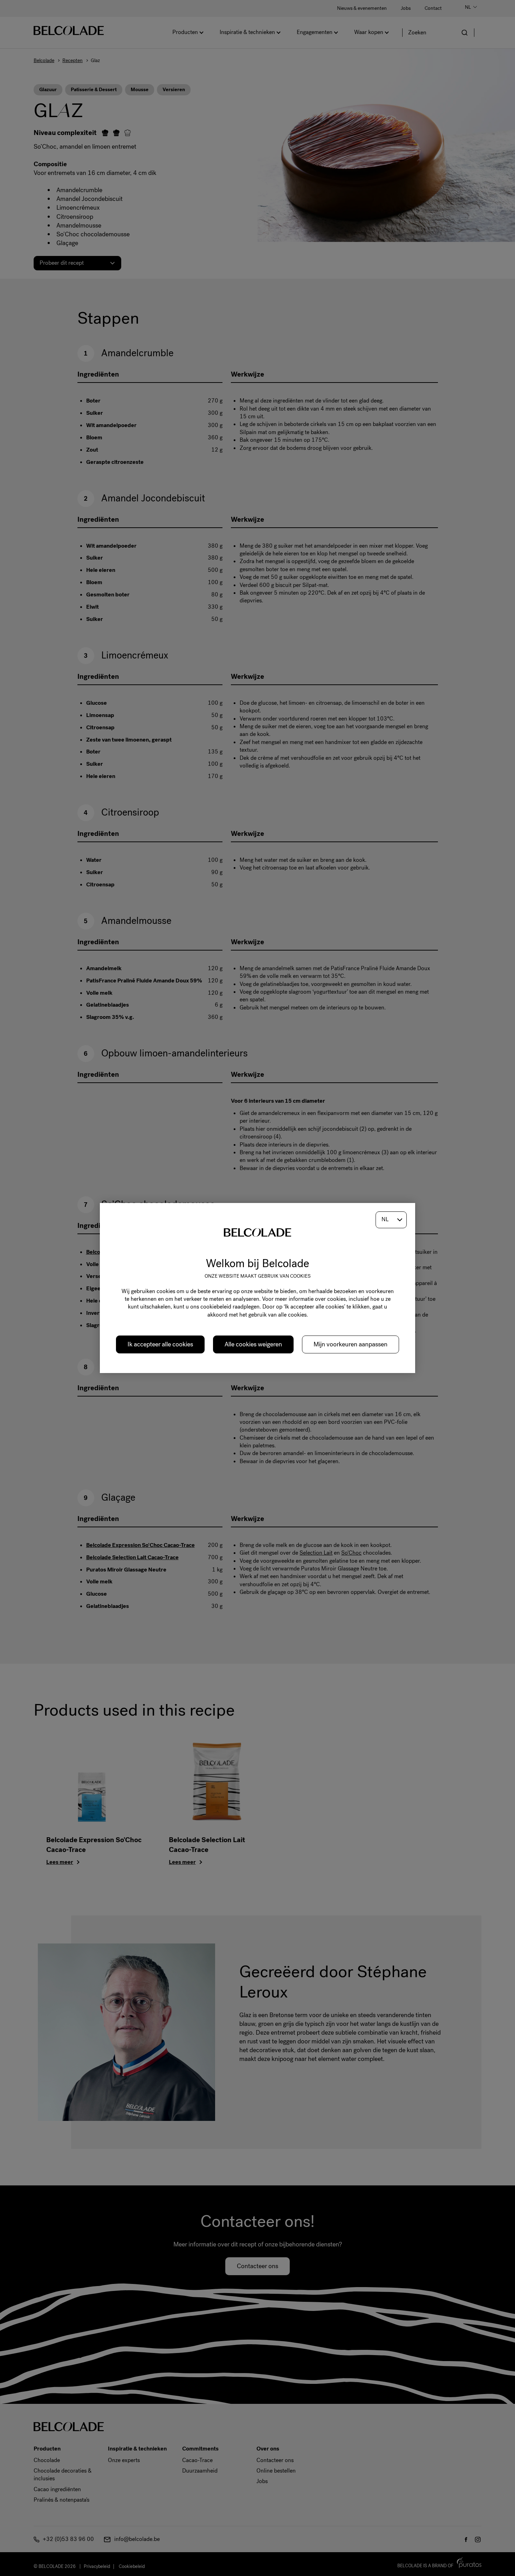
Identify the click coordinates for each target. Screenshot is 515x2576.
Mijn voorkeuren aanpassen (351, 1344)
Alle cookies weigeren (253, 1344)
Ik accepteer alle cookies (160, 1344)
